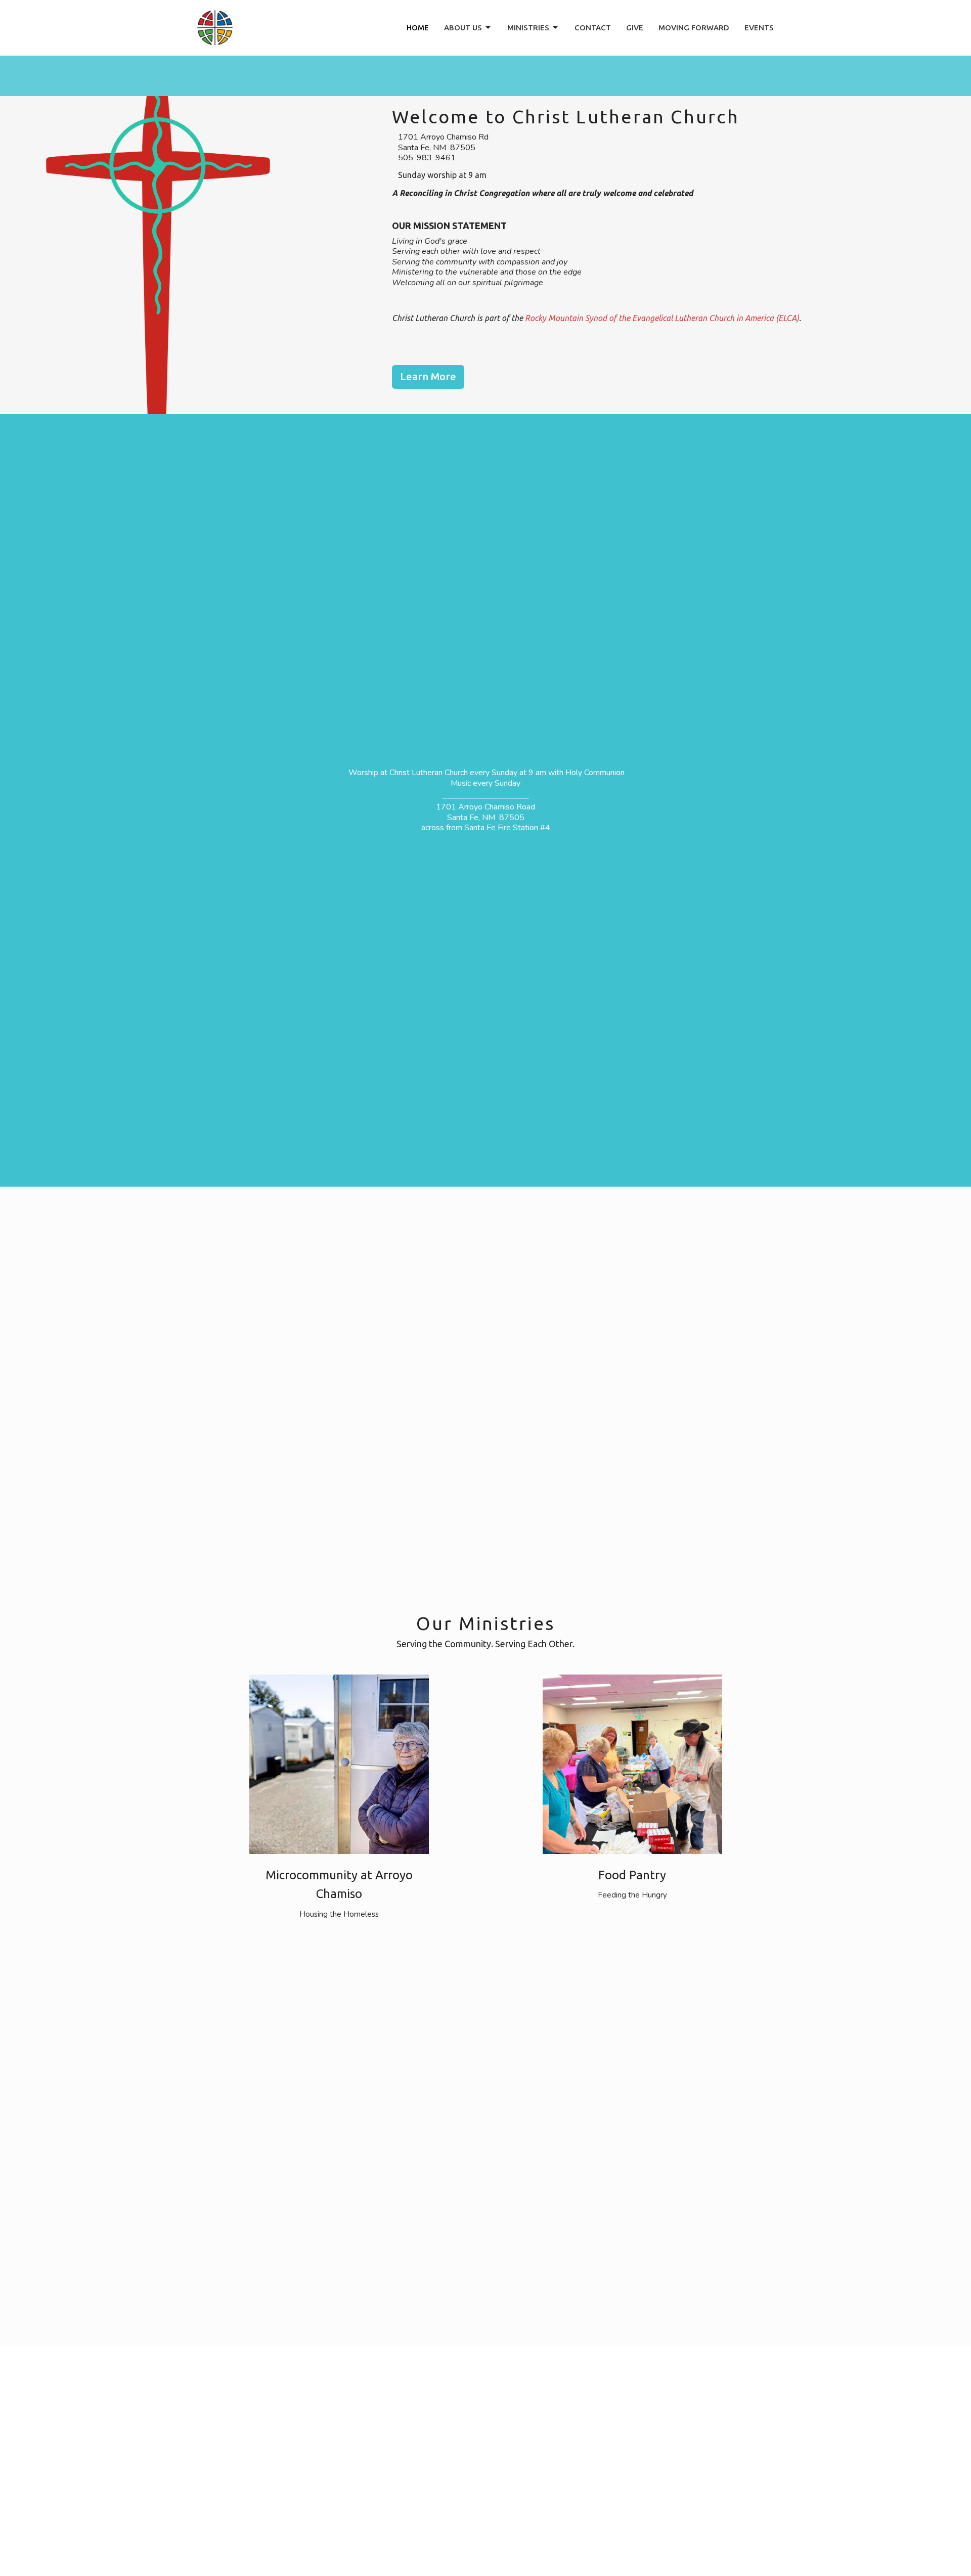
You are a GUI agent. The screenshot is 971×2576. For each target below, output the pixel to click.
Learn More (428, 376)
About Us (463, 28)
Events (759, 28)
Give (635, 28)
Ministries (528, 28)
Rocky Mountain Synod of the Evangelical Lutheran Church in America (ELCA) (662, 318)
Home (418, 28)
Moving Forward (694, 28)
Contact (593, 28)
